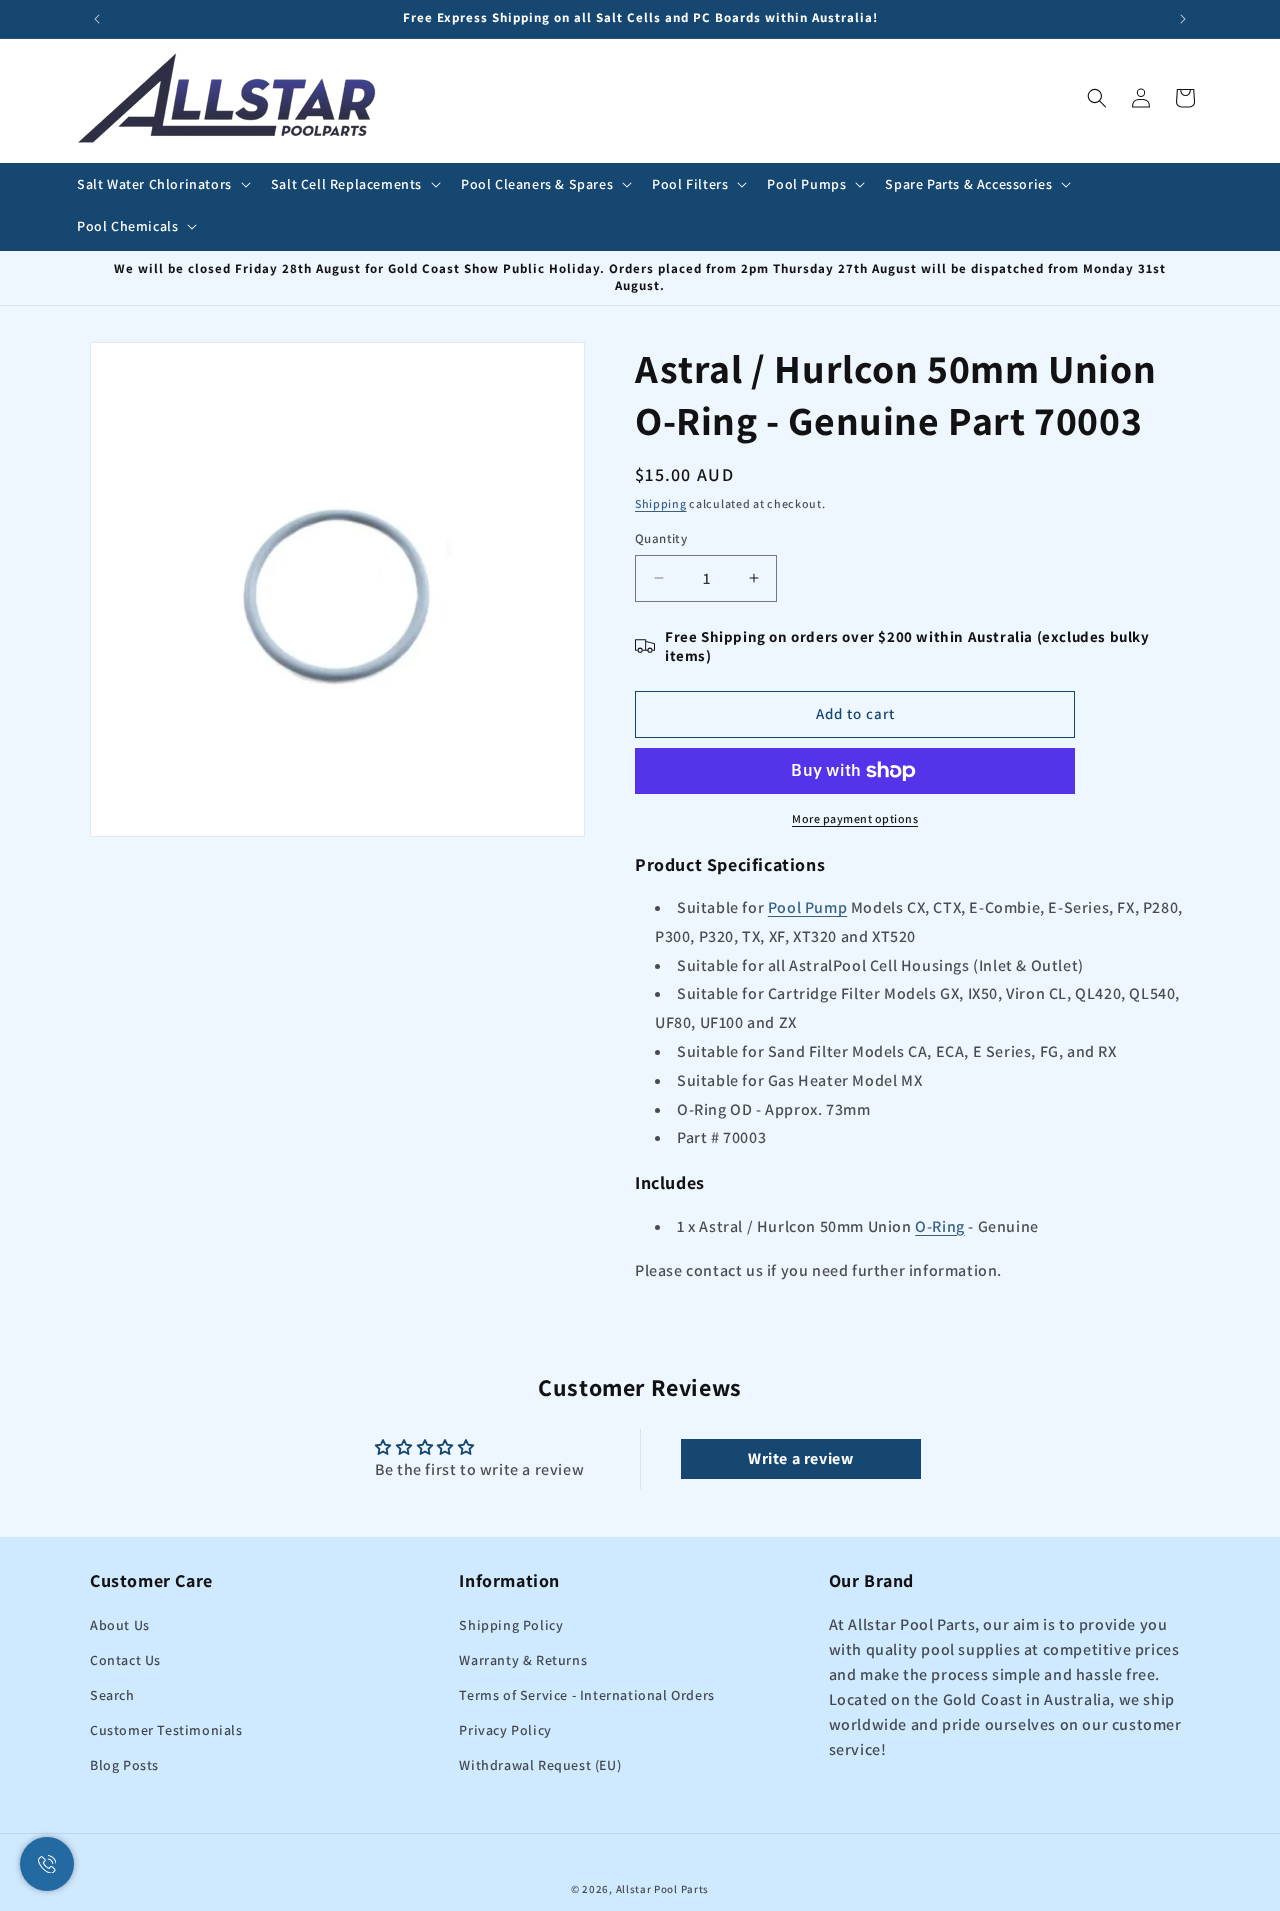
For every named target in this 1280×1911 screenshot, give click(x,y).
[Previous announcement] (97, 19)
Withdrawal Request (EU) (540, 1765)
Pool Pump (807, 907)
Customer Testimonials (166, 1730)
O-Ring (940, 1226)
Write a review (800, 1458)
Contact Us (125, 1660)
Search (112, 1695)
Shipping (661, 503)
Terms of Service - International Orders (586, 1695)
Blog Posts (124, 1765)
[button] (162, 184)
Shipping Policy (511, 1625)
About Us (120, 1625)
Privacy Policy (505, 1730)
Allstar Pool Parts (663, 1889)
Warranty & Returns (523, 1660)
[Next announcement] (1183, 19)
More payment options (855, 818)
